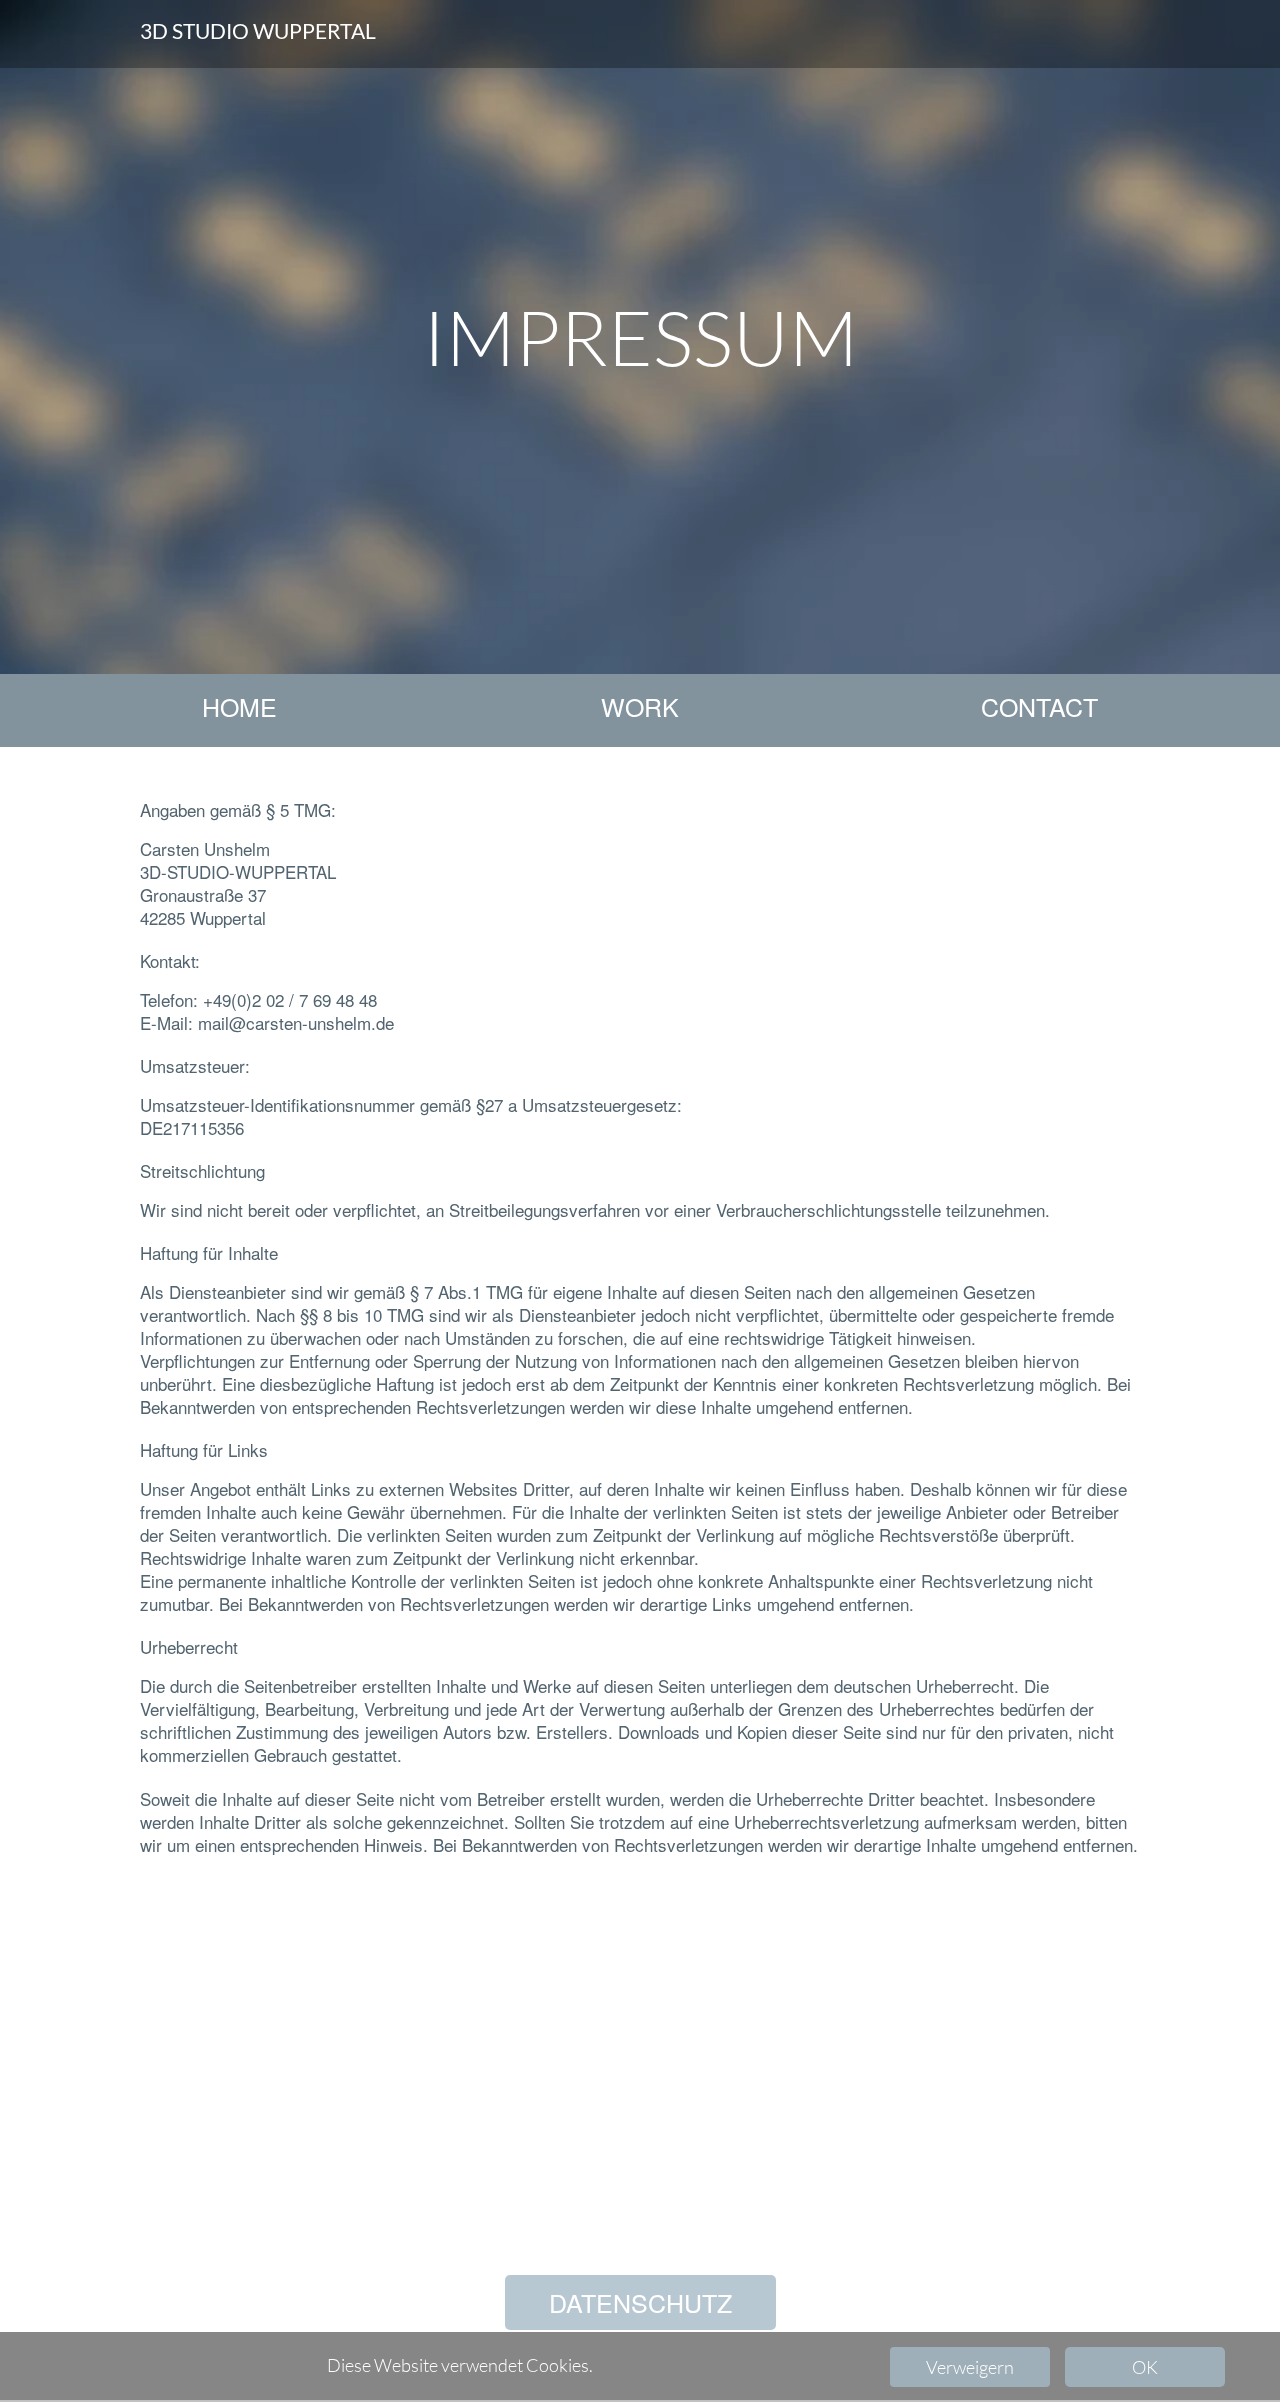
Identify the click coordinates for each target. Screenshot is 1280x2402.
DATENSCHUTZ (640, 2302)
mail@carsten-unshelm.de (296, 1022)
